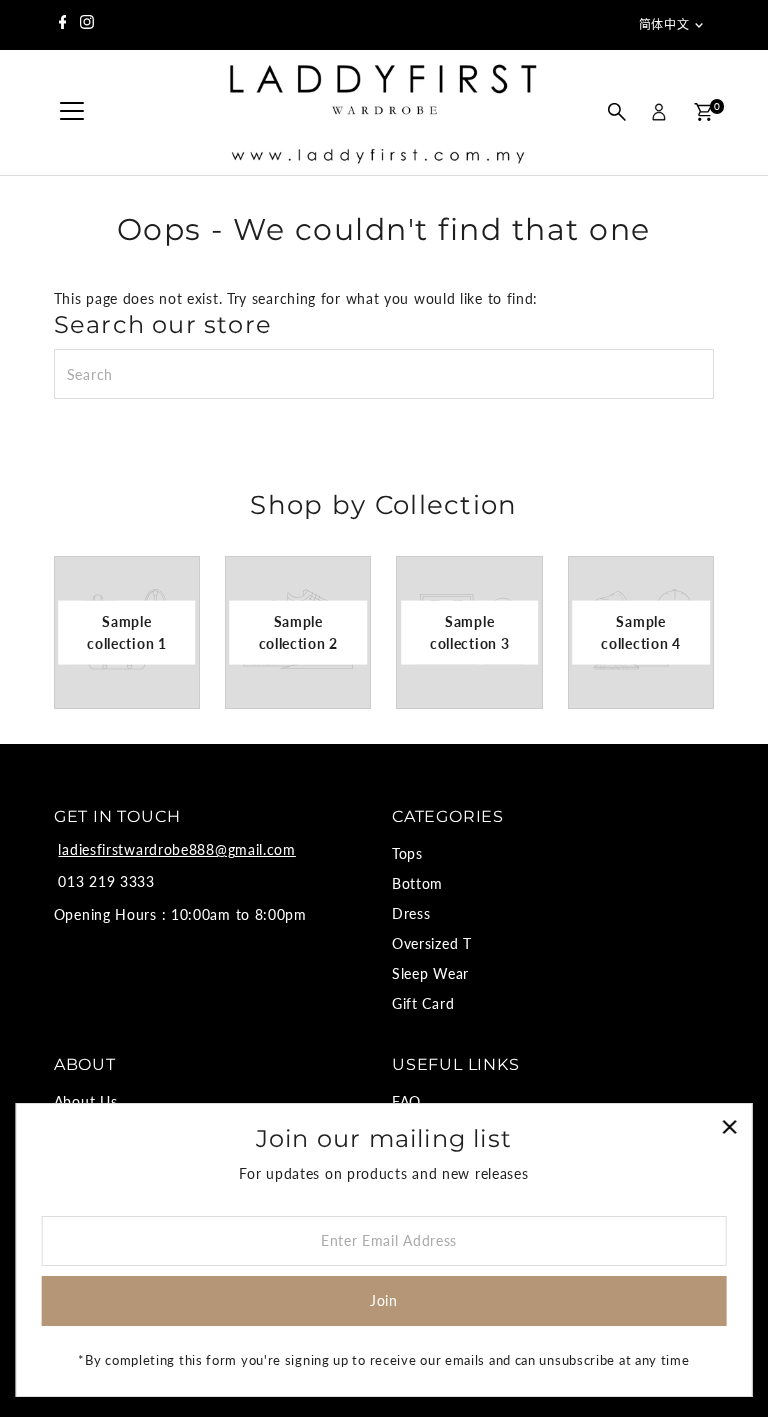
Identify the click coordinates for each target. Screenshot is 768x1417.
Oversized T (432, 943)
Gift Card (423, 1003)
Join (384, 1300)
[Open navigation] (72, 112)
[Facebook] (63, 25)
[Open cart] (703, 112)
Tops (407, 853)
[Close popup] (729, 1126)
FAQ (406, 1101)
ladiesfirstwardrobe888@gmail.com (176, 849)
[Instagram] (87, 25)
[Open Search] (617, 112)
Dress (411, 913)
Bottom (417, 883)
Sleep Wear (430, 973)
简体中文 (664, 24)
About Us (86, 1101)
